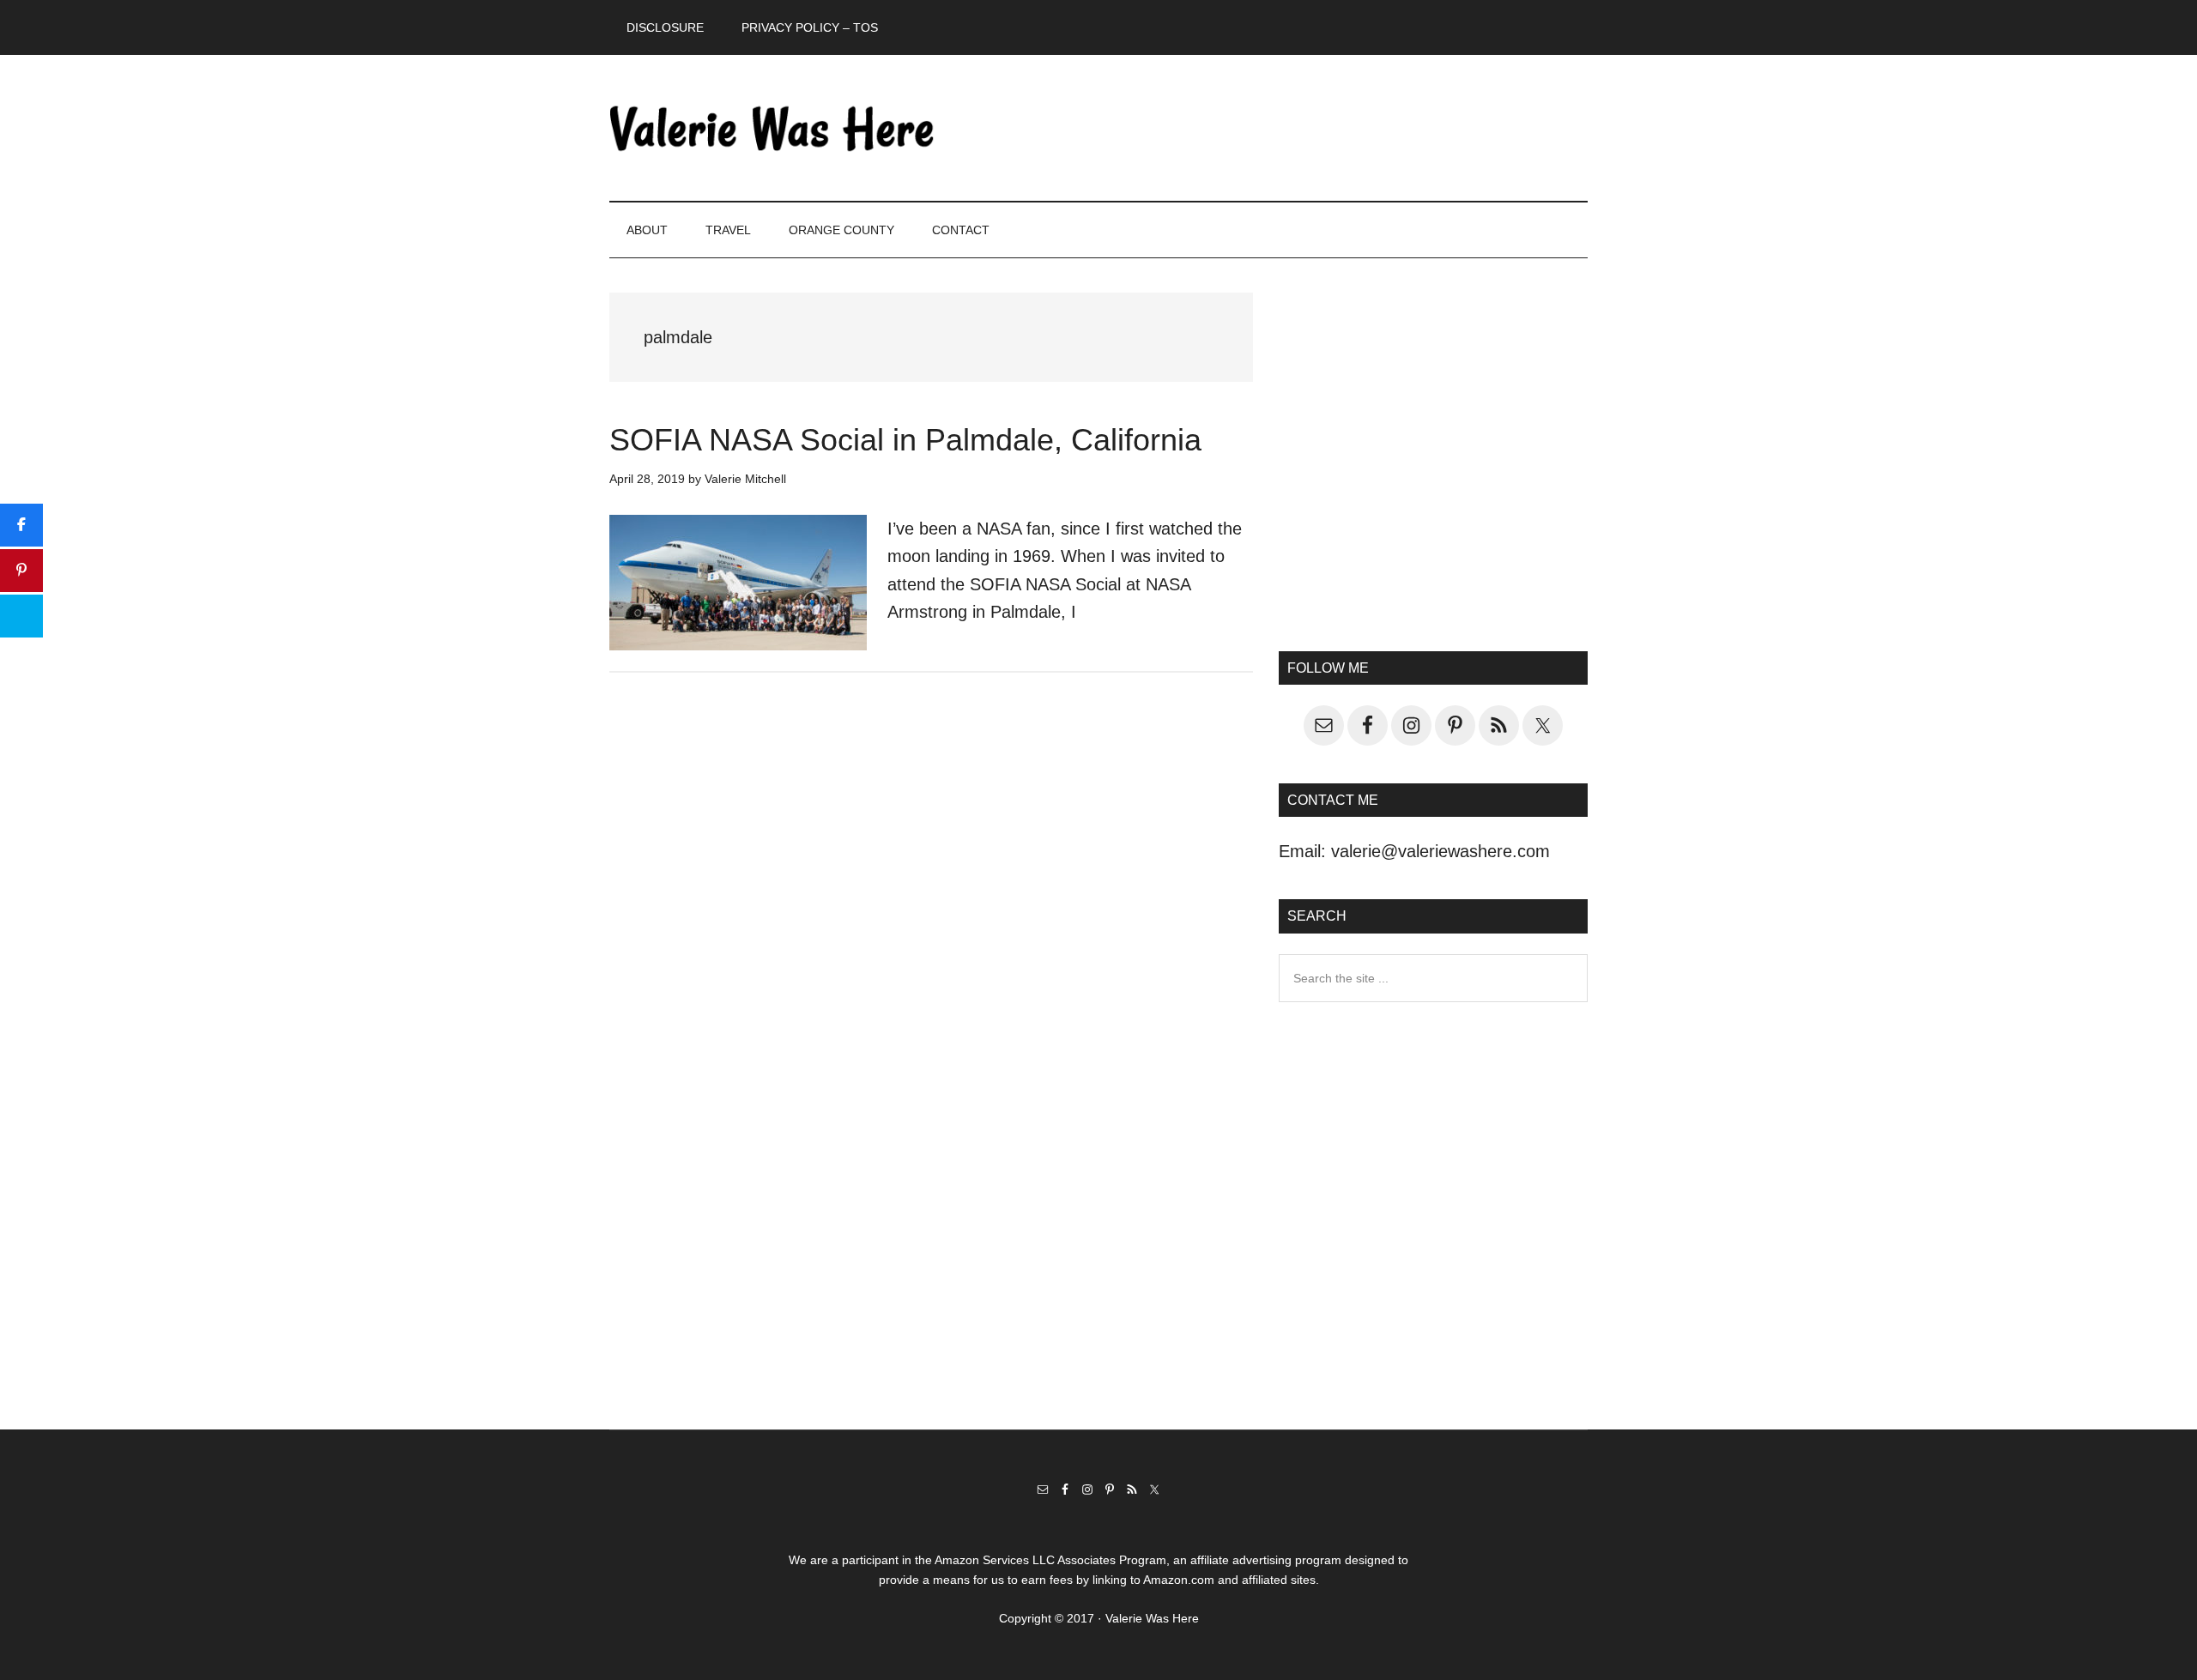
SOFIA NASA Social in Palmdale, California (905, 440)
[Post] (21, 616)
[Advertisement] (1433, 468)
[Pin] (21, 571)
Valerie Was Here (772, 128)
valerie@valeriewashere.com (1440, 851)
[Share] (21, 525)
